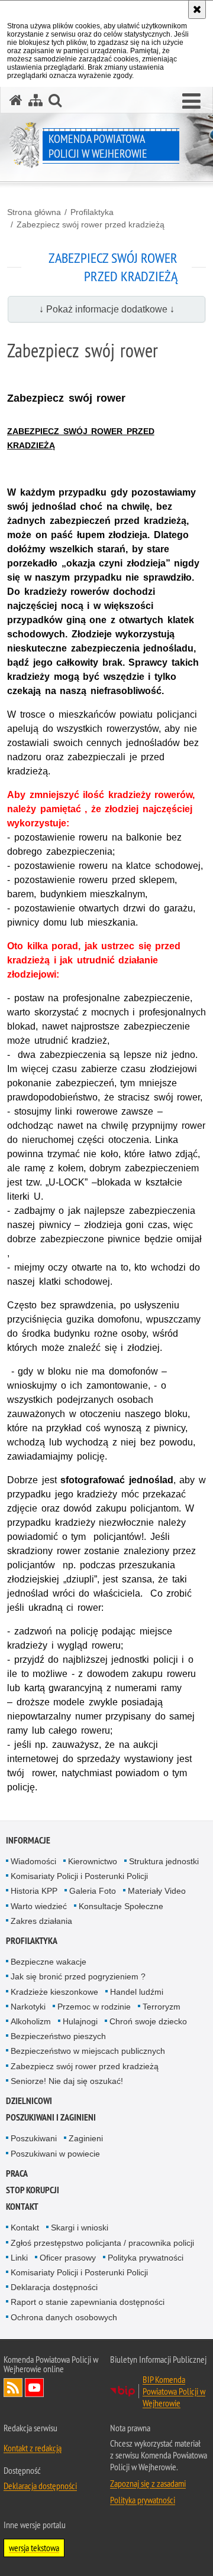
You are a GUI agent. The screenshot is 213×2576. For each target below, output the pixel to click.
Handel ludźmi (137, 1992)
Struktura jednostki (164, 1861)
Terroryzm (162, 2007)
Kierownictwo (93, 1861)
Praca (17, 2173)
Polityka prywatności (146, 2258)
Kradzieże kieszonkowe (54, 1992)
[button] (191, 102)
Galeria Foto (93, 1891)
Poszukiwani (34, 2138)
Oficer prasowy (68, 2258)
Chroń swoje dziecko (148, 2021)
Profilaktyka (92, 212)
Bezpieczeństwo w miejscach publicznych (88, 2051)
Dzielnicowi (29, 2101)
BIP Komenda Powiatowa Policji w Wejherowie (174, 2391)
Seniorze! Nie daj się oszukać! (67, 2081)
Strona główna (34, 212)
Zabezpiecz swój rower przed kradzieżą (91, 224)
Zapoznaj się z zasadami (148, 2483)
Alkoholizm (31, 2021)
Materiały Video (157, 1891)
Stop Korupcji (33, 2190)
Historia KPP (34, 1891)
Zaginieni (86, 2138)
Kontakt (22, 2207)
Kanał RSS (13, 2388)
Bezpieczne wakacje (49, 1962)
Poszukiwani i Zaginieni (51, 2117)
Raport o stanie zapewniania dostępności (88, 2302)
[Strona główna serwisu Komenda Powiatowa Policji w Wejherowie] (16, 100)
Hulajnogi (80, 2021)
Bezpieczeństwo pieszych (58, 2036)
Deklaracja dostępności (54, 2287)
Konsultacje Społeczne (121, 1906)
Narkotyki (28, 2007)
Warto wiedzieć (39, 1906)
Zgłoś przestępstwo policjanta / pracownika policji (102, 2243)
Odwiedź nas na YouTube (34, 2388)
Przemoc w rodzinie (94, 2007)
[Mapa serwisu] (35, 100)
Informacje (28, 1840)
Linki (19, 2258)
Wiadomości (33, 1861)
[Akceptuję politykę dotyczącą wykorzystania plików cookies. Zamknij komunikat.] (197, 9)
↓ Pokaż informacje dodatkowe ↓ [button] (107, 309)
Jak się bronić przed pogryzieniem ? (78, 1976)
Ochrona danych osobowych (64, 2317)
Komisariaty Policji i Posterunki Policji (79, 1876)
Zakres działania (41, 1921)
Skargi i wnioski (80, 2227)
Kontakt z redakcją (33, 2448)
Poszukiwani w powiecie (55, 2154)
